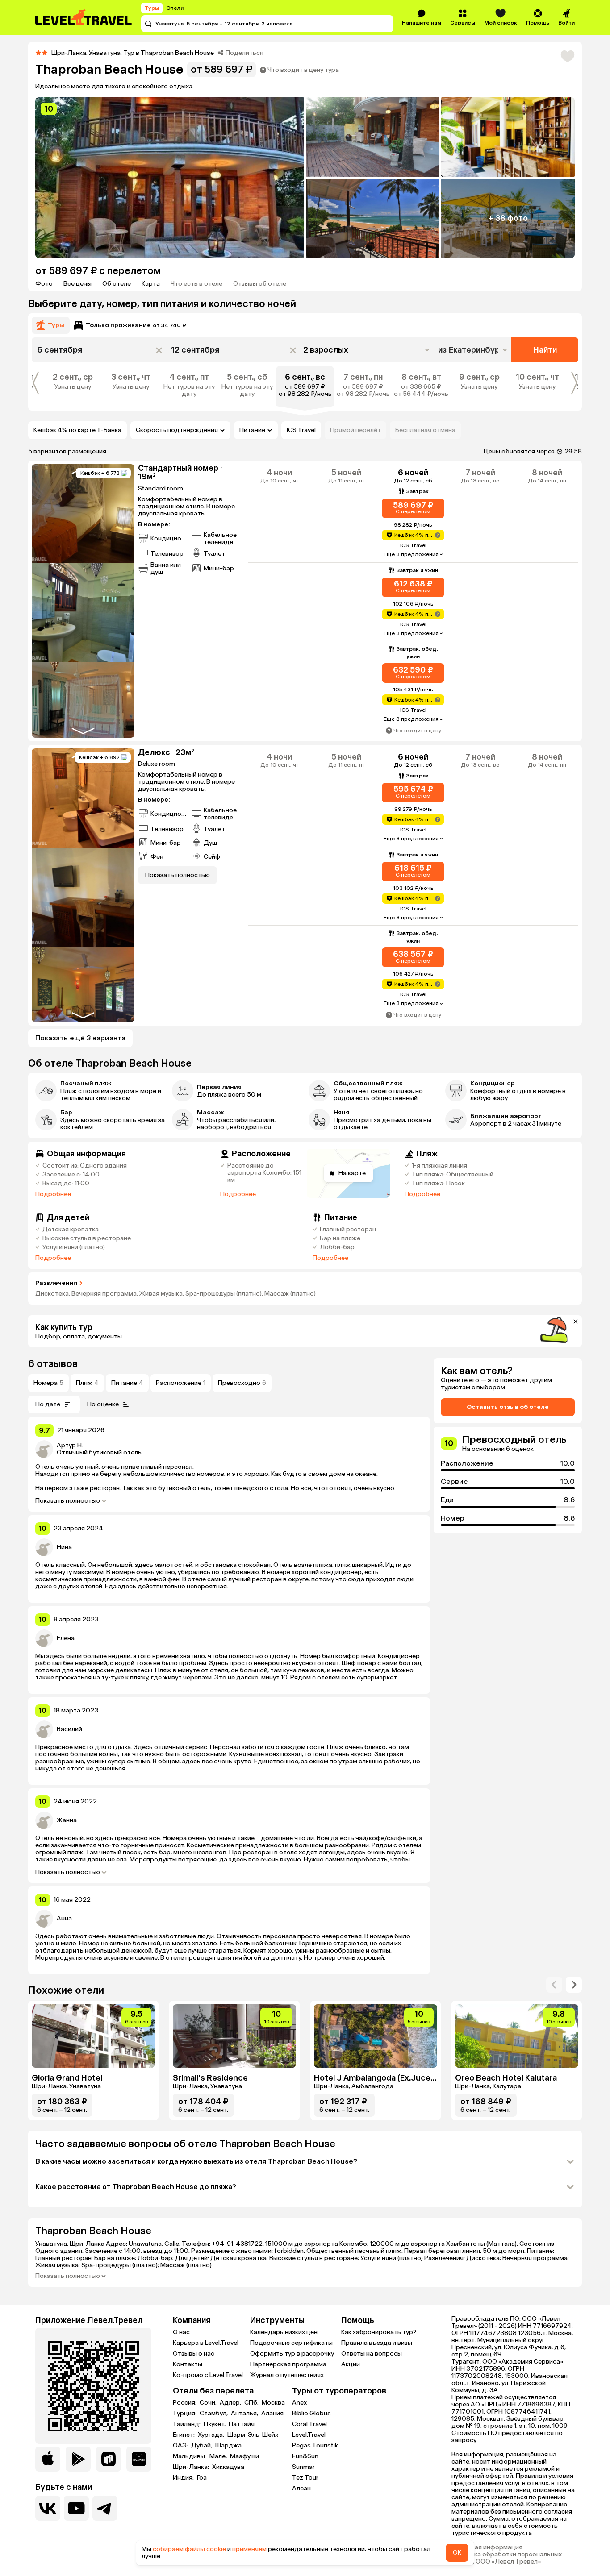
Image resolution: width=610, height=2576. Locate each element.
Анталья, (245, 2414)
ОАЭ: (181, 2446)
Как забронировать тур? (379, 2332)
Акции (351, 2364)
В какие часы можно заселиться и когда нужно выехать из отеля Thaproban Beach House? (196, 2161)
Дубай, (202, 2446)
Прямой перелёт (355, 430)
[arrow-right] (554, 1985)
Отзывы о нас (194, 2354)
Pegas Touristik (315, 2445)
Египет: (184, 2435)
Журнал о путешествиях (287, 2375)
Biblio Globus (311, 2413)
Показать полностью (68, 1501)
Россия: (185, 2403)
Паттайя (242, 2424)
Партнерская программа (288, 2364)
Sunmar (303, 2467)
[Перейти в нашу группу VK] (48, 2508)
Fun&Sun (305, 2456)
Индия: (184, 2478)
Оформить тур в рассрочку (292, 2354)
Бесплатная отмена (425, 430)
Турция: (185, 2414)
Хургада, (212, 2435)
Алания (272, 2414)
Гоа (202, 2478)
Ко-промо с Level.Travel (208, 2375)
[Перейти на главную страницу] (84, 17)
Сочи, (209, 2403)
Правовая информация (487, 2547)
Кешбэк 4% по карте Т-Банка (77, 430)
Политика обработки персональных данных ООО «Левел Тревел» (507, 2558)
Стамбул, (214, 2414)
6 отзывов (53, 1364)
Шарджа (228, 2446)
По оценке (103, 1404)
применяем (249, 2549)
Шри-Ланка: (192, 2467)
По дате (48, 1404)
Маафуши (244, 2456)
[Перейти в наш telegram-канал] (105, 2508)
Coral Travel (309, 2424)
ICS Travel (301, 430)
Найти (545, 350)
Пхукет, (215, 2424)
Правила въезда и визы (377, 2343)
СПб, (252, 2403)
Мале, (219, 2456)
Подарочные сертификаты (291, 2343)
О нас (181, 2332)
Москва (273, 2403)
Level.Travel (309, 2435)
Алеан (301, 2488)
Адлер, (231, 2403)
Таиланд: (187, 2424)
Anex (299, 2403)
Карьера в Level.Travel (206, 2343)
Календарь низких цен (284, 2332)
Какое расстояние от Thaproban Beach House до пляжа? (136, 2187)
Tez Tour (305, 2478)
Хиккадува (228, 2467)
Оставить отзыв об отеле (508, 1407)
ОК (457, 2553)
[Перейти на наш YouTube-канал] (76, 2508)
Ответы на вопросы (372, 2354)
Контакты (188, 2364)
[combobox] (474, 350)
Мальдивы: (190, 2456)
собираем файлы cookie (189, 2549)
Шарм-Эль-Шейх (253, 2435)
